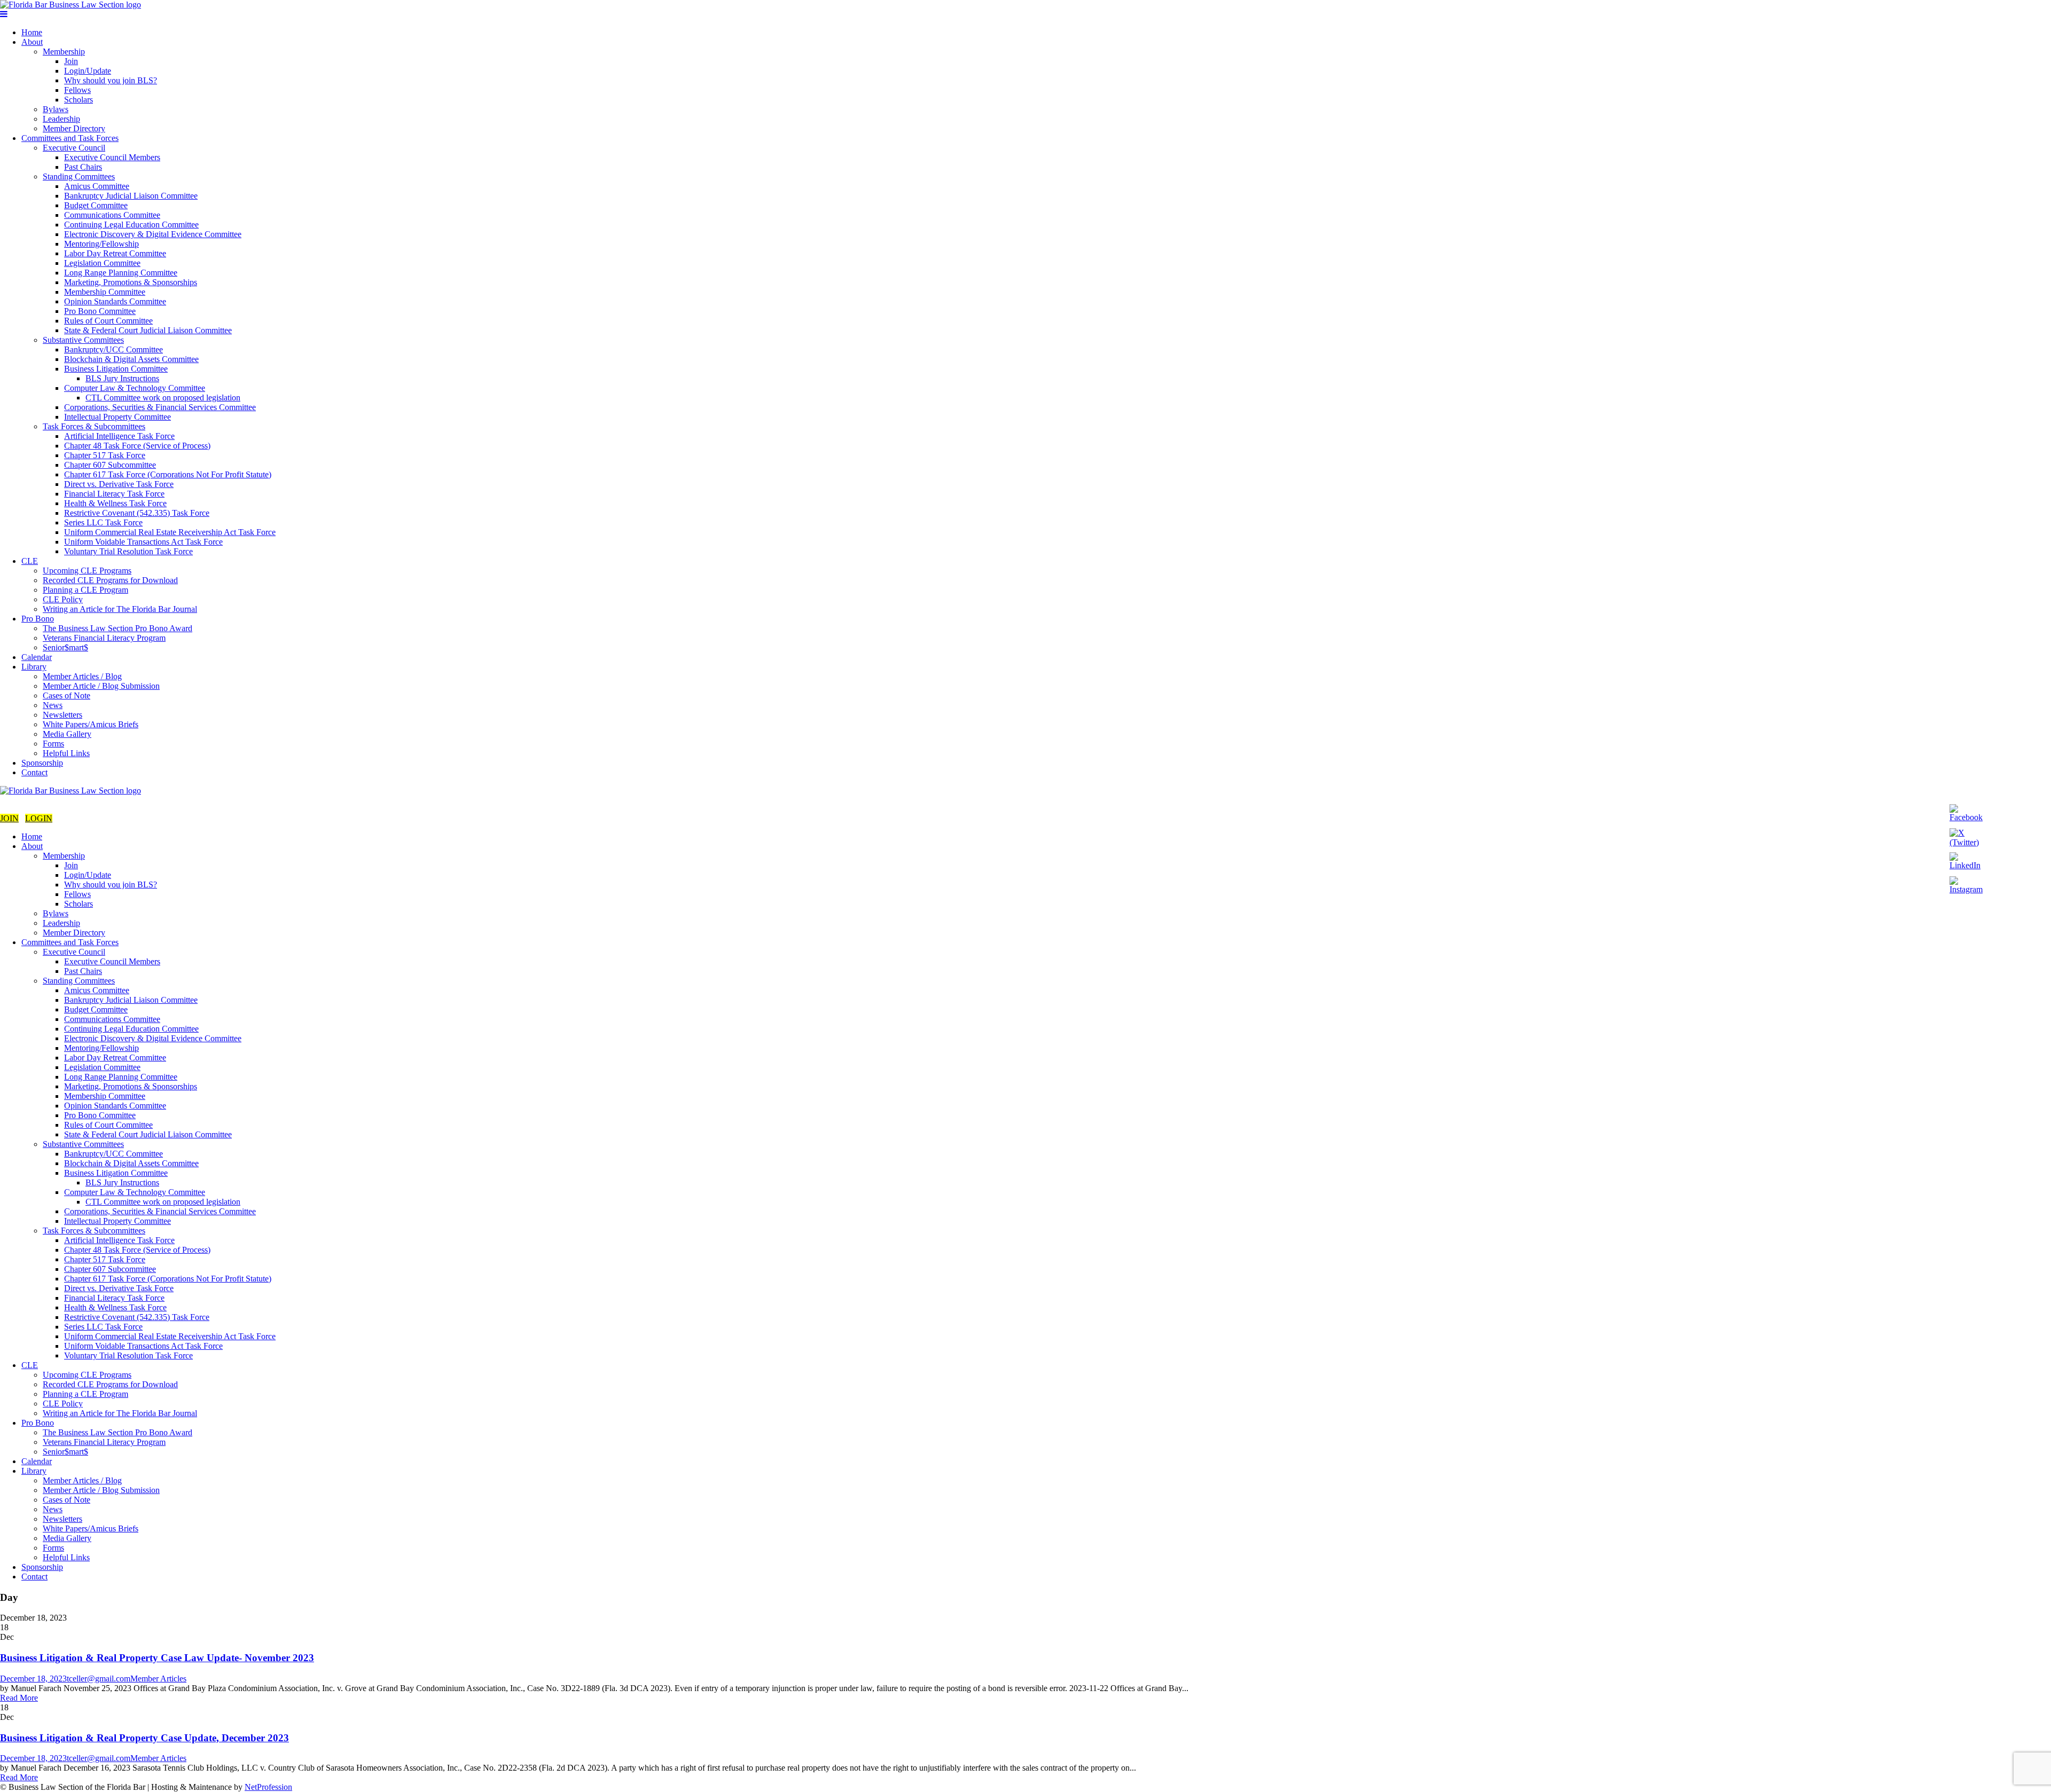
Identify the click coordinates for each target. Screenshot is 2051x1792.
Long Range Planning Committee (121, 273)
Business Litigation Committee (116, 369)
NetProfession (268, 1787)
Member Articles (158, 1679)
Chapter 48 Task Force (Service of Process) (137, 446)
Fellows (77, 90)
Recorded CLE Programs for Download (110, 580)
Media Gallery (67, 734)
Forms (53, 744)
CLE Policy (63, 599)
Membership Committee (105, 292)
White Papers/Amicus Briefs (91, 724)
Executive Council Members (112, 157)
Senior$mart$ (65, 647)
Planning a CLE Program (85, 590)
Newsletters (62, 715)
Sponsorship (42, 763)
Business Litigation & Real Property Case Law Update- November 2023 (157, 1658)
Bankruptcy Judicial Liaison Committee (131, 196)
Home (32, 32)
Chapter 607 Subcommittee (110, 465)
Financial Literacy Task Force (114, 494)
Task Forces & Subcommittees (94, 426)
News (53, 705)
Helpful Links (66, 753)
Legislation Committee (102, 263)
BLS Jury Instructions (122, 378)
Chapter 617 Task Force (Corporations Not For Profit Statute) (168, 474)
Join (71, 61)
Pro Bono (38, 619)
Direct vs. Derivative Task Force (119, 484)
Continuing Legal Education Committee (131, 225)
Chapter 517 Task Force (105, 455)
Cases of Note (66, 695)
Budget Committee (96, 205)
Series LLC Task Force (103, 522)
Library (34, 667)
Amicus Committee (97, 186)
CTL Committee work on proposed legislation (163, 398)
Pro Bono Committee (100, 311)
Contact (34, 772)
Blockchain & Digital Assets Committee (131, 359)
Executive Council (74, 148)
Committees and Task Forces (70, 138)
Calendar (37, 657)
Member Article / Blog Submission (101, 686)
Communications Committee (112, 215)
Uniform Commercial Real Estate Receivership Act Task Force (170, 532)
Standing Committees (79, 176)
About (32, 42)
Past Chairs (83, 167)
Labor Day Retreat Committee (115, 253)
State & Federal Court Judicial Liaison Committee (148, 330)
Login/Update (88, 71)
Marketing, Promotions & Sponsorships (131, 282)
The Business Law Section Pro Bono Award (118, 628)
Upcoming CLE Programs (87, 571)
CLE (30, 561)
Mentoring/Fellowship (101, 244)
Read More (19, 1698)
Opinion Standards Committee (115, 301)
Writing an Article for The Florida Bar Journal (120, 609)
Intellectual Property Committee (118, 417)
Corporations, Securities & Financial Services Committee (160, 407)
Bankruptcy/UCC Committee (113, 349)
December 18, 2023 (33, 1679)
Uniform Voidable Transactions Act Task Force (143, 542)
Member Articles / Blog (82, 676)
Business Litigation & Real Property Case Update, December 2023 (144, 1738)
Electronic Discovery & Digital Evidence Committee (153, 234)
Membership (64, 52)
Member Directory (74, 128)
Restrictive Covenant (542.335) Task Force (137, 513)
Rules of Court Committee (108, 321)
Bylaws (56, 109)
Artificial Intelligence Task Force (119, 436)
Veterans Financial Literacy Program (104, 638)
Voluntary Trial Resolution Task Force (128, 551)
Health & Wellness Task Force (115, 503)
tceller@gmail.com (99, 1679)
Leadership (61, 119)
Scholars (79, 100)
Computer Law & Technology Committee (135, 388)
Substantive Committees (83, 340)
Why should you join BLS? (111, 80)
